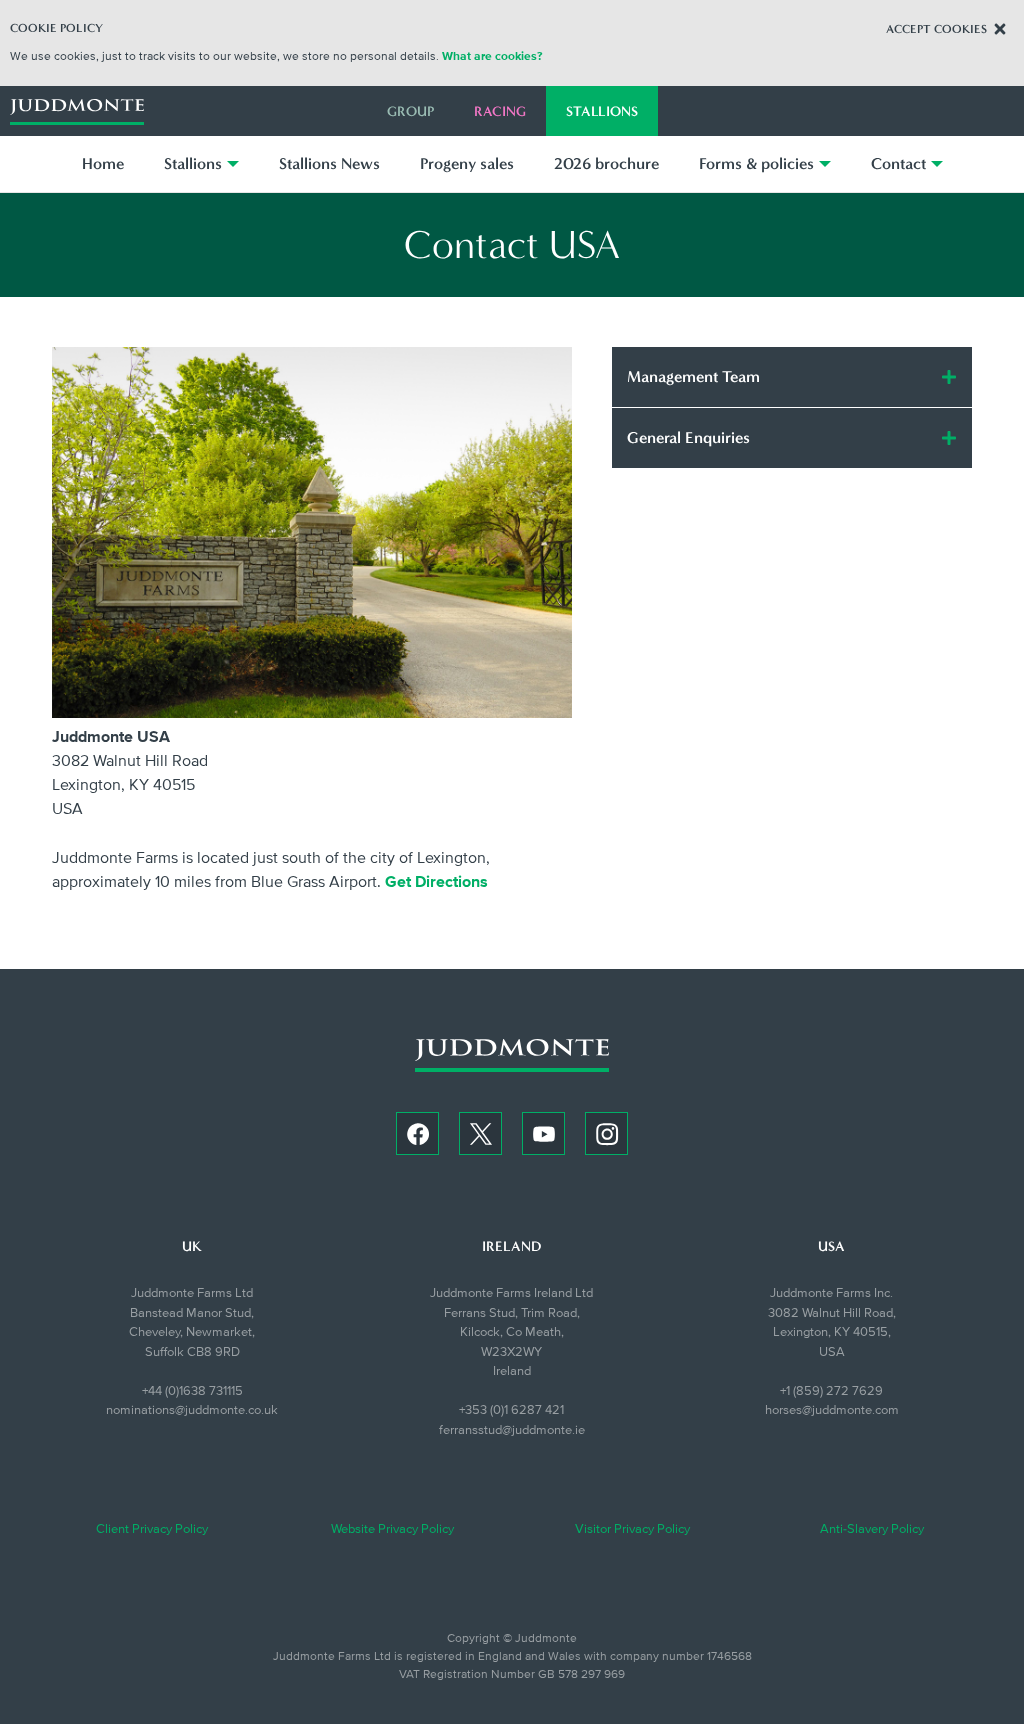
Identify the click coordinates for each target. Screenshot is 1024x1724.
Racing (500, 111)
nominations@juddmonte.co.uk (192, 1410)
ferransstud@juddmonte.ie (512, 1430)
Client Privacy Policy (152, 1529)
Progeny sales (467, 163)
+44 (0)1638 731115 (192, 1391)
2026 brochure (606, 163)
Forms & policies (756, 163)
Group (410, 111)
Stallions (602, 111)
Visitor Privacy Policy (632, 1529)
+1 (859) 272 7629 (831, 1391)
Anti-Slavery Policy (872, 1529)
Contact (898, 163)
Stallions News (329, 163)
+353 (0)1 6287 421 (511, 1410)
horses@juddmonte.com (832, 1410)
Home (103, 163)
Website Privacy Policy (392, 1529)
